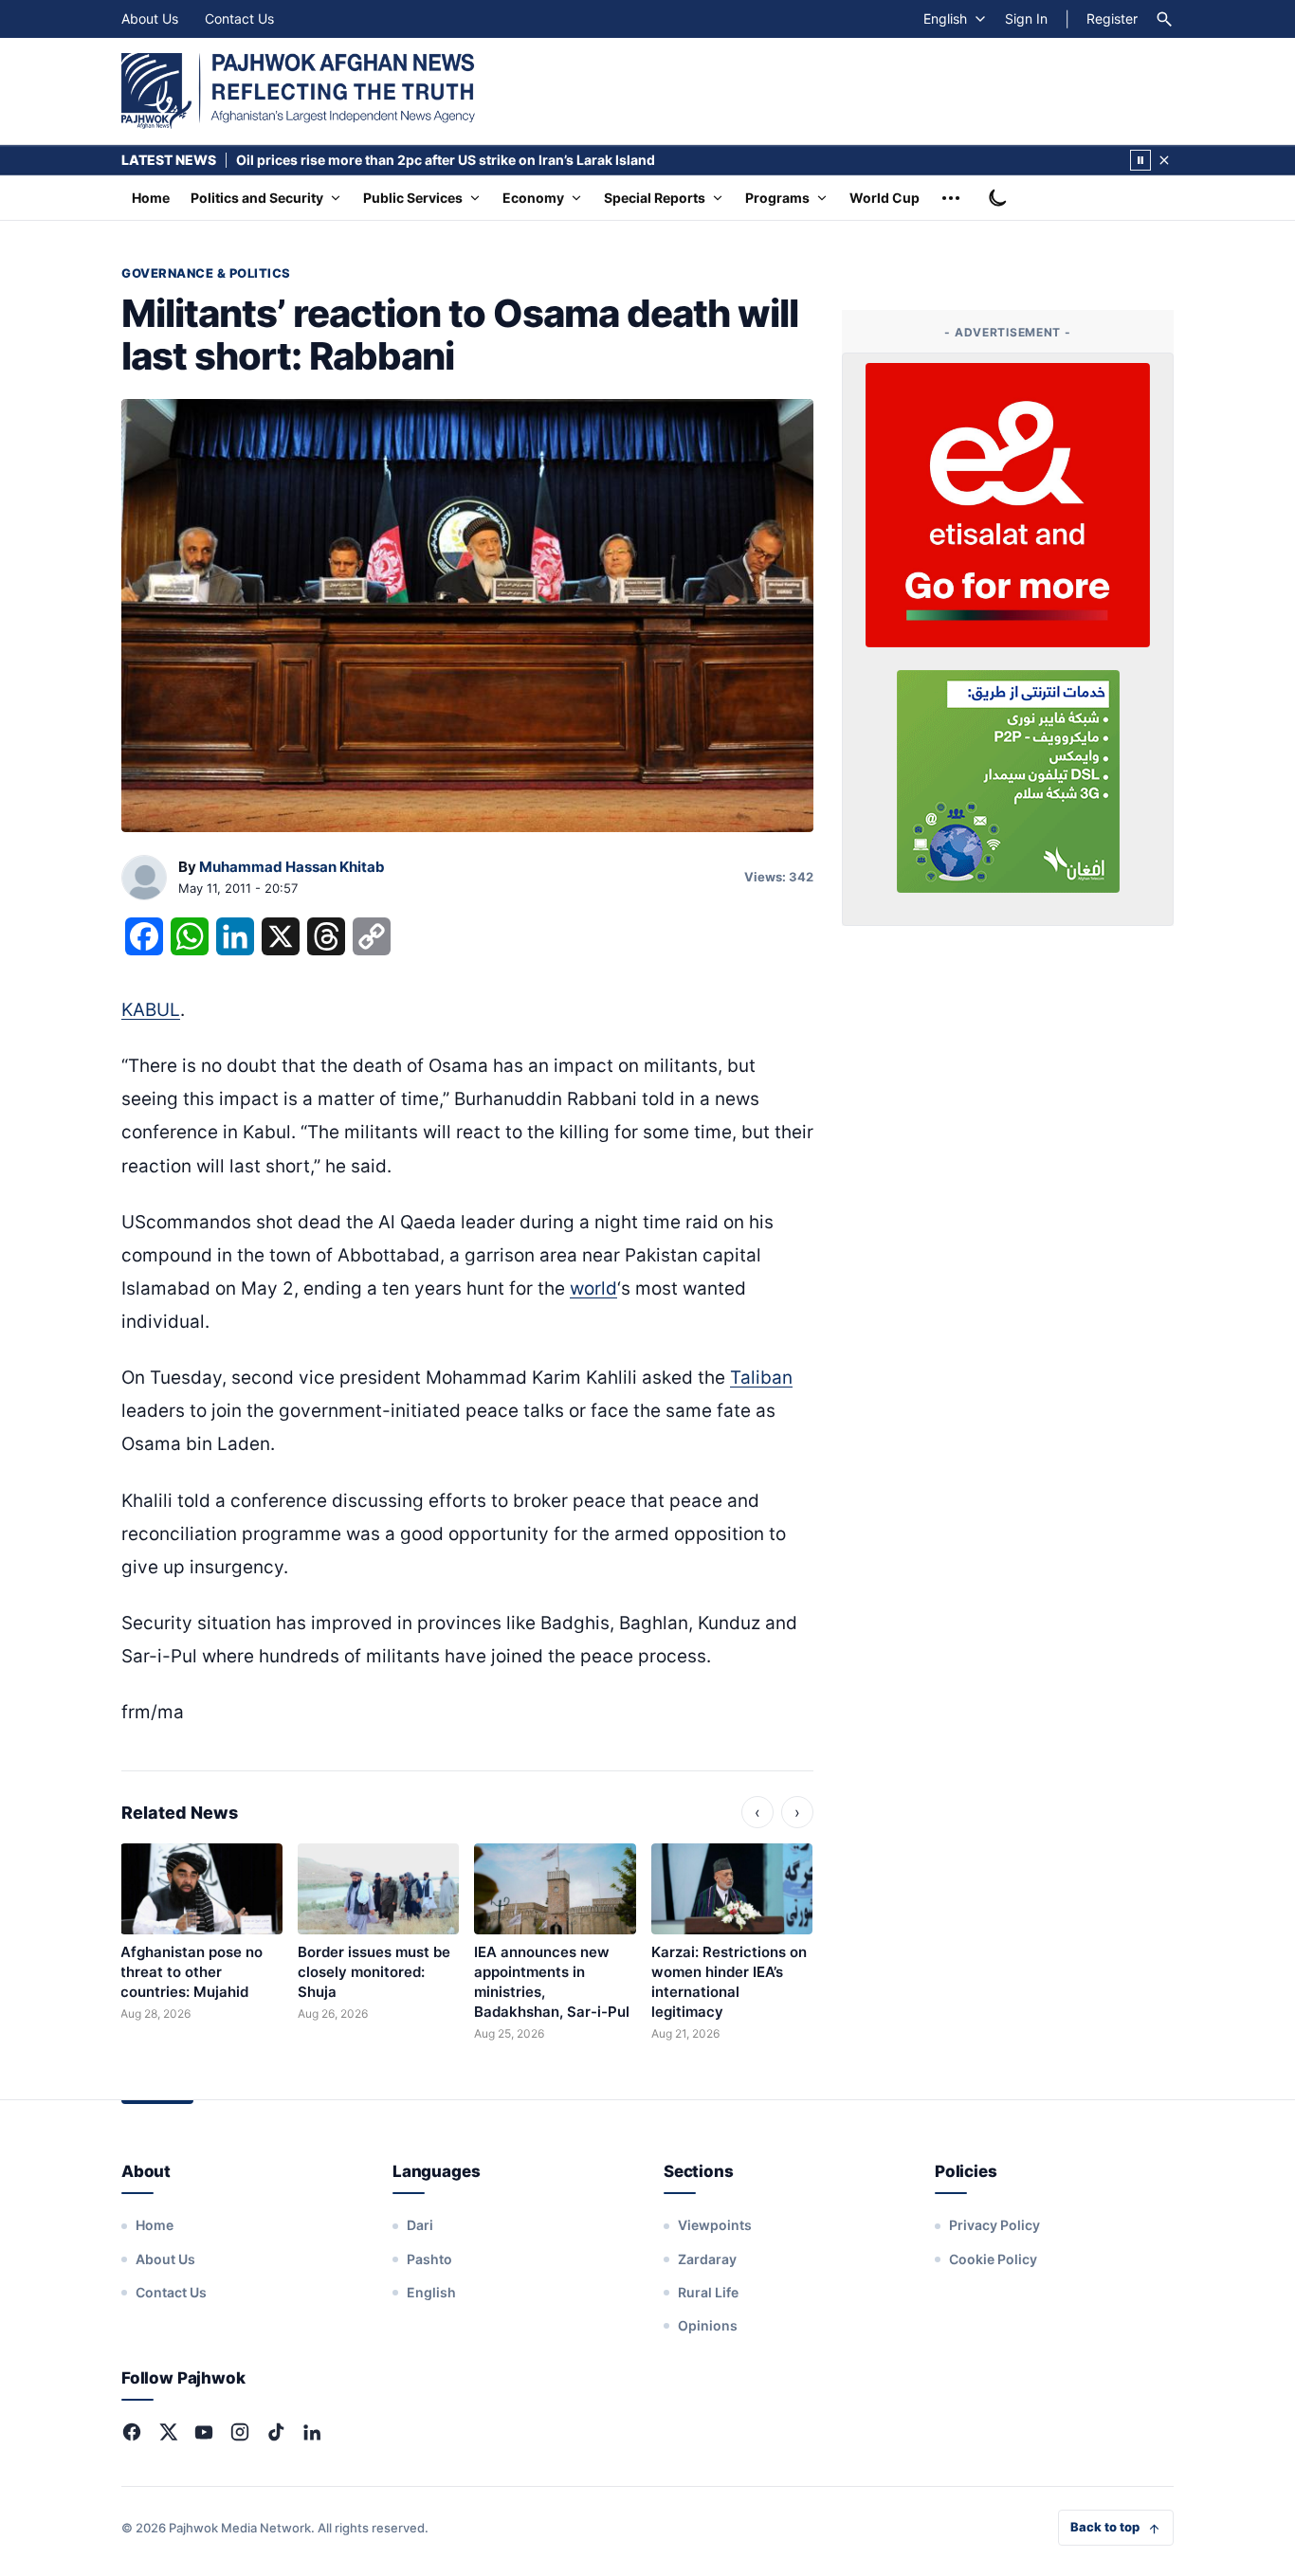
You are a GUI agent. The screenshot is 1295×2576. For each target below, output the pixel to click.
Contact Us (239, 18)
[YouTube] (204, 2432)
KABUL (151, 1010)
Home (151, 198)
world (593, 1288)
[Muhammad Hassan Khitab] (144, 879)
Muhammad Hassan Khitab (292, 867)
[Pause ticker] (1140, 160)
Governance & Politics (206, 273)
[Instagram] (240, 2432)
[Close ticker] (1164, 160)
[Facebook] (132, 2432)
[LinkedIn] (312, 2432)
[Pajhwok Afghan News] (298, 91)
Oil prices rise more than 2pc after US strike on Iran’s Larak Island (446, 160)
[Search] (1164, 19)
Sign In (1026, 18)
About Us (150, 18)
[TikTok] (276, 2432)
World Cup (885, 198)
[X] (168, 2432)
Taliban (761, 1378)
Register (1112, 18)
